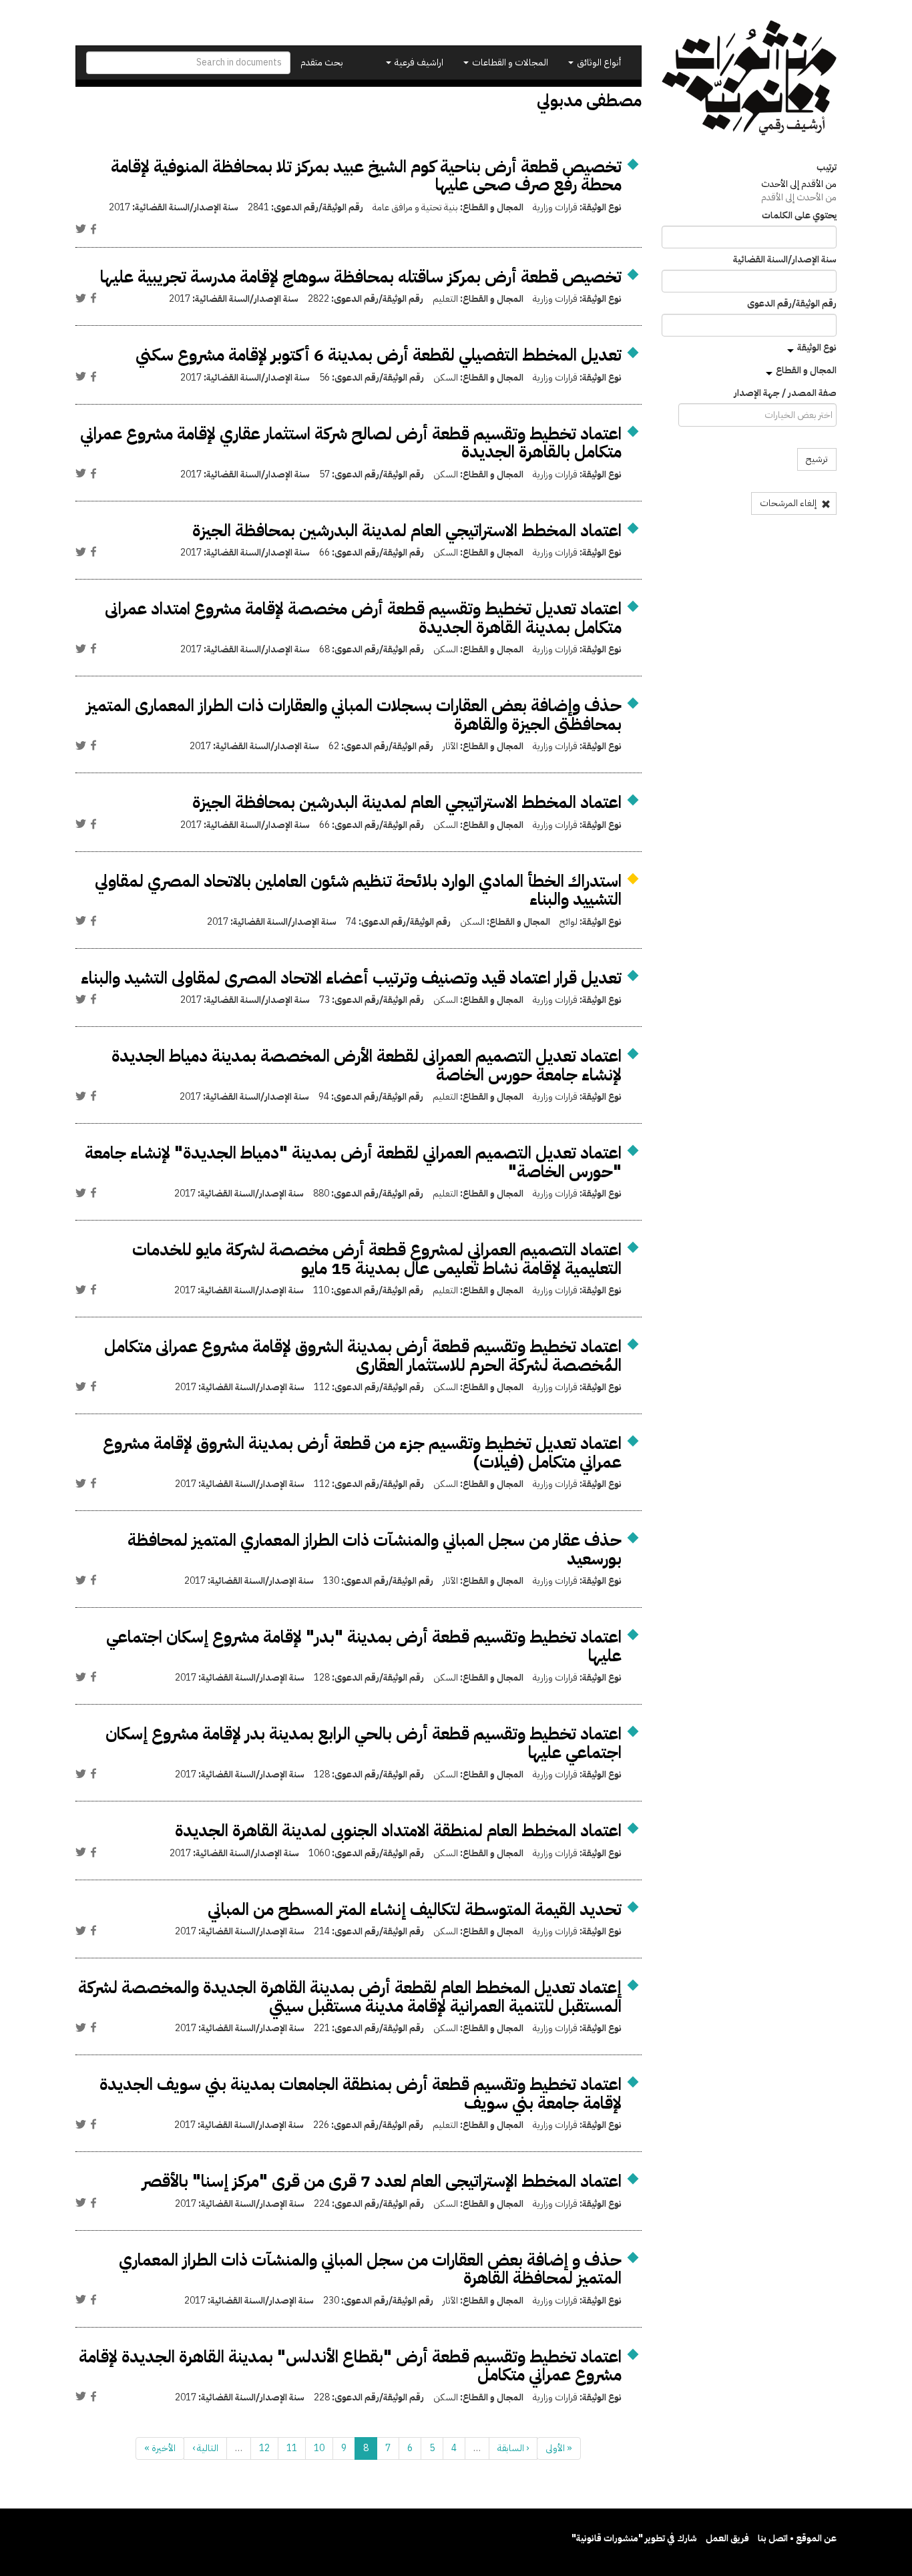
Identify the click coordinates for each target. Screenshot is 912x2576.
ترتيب (827, 168)
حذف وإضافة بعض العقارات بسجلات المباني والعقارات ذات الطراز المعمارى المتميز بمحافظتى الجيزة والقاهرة (354, 715)
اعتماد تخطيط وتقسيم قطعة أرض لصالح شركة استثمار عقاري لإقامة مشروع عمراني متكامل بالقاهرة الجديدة (351, 443)
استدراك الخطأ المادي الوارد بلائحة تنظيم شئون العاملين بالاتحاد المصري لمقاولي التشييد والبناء (358, 890)
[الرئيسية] (749, 78)
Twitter (81, 229)
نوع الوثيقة (817, 348)
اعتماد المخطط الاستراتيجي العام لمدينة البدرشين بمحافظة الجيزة (407, 530)
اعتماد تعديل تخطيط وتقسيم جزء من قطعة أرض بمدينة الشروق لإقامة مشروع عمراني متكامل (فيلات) (362, 1453)
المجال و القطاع (806, 370)
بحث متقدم (322, 62)
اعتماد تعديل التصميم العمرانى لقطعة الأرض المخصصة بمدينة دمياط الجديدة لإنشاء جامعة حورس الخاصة (367, 1065)
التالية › (205, 2448)
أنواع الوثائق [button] (598, 62)
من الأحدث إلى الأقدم (799, 197)
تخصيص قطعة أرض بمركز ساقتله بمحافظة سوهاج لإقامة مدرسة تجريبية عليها (361, 277)
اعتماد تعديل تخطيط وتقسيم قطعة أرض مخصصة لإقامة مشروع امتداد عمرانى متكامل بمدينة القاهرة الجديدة (363, 618)
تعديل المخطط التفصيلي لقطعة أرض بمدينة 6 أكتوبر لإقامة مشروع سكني (379, 355)
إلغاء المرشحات (789, 503)
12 (264, 2448)
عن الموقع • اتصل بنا (797, 2538)
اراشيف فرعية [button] (418, 62)
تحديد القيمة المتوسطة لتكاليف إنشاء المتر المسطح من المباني (415, 1909)
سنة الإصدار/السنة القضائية (785, 260)
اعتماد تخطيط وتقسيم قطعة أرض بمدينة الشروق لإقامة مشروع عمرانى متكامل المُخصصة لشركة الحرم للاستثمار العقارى (363, 1356)
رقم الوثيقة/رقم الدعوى (792, 304)
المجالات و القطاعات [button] (509, 62)
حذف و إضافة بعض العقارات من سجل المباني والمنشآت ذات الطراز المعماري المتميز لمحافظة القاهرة (370, 2269)
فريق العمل (727, 2538)
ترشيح (817, 459)
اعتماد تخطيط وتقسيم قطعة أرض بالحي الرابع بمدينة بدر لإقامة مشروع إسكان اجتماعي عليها (364, 1743)
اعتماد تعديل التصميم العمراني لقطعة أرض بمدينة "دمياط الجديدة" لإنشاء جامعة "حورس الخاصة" (353, 1162)
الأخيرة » (160, 2448)
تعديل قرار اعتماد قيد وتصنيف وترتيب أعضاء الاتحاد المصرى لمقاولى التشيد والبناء (351, 978)
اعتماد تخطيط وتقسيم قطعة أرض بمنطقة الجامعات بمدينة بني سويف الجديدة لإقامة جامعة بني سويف (361, 2094)
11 (292, 2448)
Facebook (93, 229)
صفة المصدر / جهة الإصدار (785, 393)
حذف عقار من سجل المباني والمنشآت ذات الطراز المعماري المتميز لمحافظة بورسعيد (375, 1549)
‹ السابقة (513, 2448)
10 (319, 2448)
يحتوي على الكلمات (799, 216)
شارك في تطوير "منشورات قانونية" (634, 2538)
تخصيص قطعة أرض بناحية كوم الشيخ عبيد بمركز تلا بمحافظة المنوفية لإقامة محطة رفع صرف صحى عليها (366, 176)
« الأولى (559, 2448)
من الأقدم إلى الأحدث (799, 184)
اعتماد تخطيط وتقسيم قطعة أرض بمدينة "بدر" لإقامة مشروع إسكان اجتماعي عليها (364, 1646)
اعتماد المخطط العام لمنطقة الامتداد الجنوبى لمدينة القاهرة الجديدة (398, 1831)
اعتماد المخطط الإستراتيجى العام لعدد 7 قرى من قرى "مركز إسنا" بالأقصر (382, 2181)
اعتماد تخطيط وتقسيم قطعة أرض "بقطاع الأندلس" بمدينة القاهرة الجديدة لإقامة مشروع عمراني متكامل (350, 2366)
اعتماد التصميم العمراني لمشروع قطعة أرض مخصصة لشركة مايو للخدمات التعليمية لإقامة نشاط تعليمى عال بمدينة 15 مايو (377, 1259)
